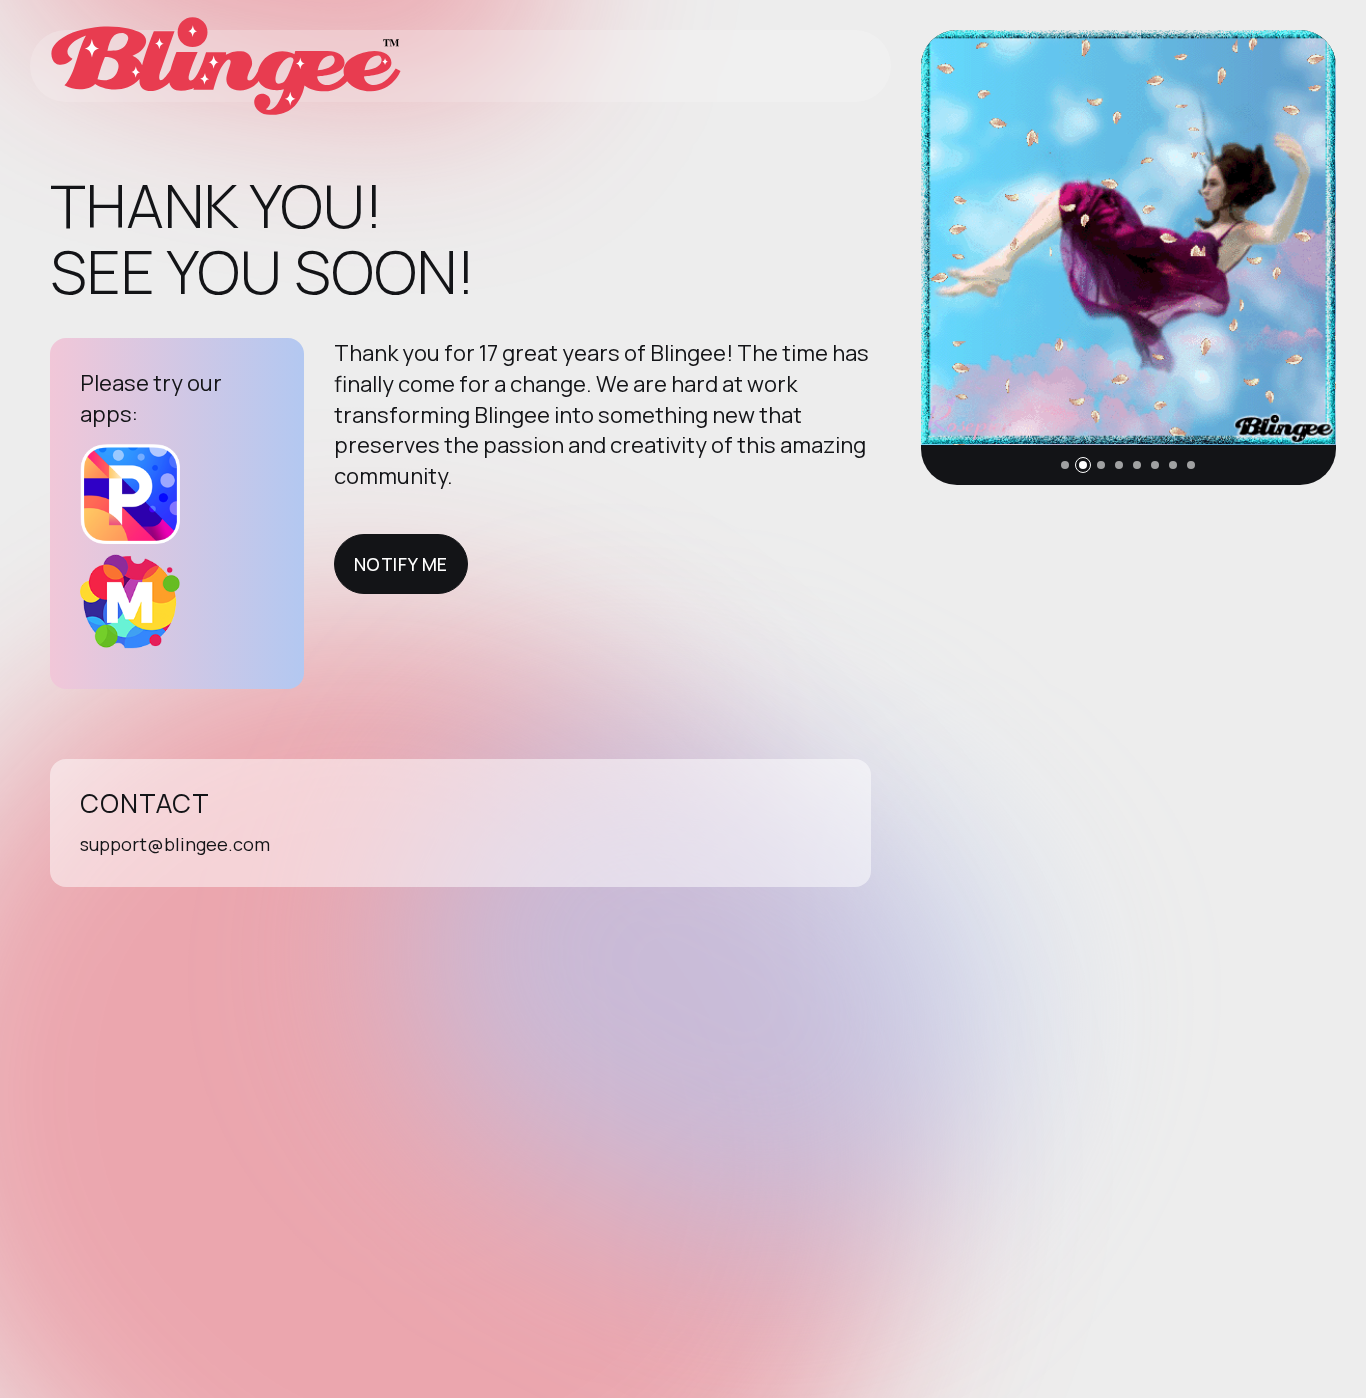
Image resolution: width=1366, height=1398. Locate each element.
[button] (1065, 465)
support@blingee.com (175, 844)
